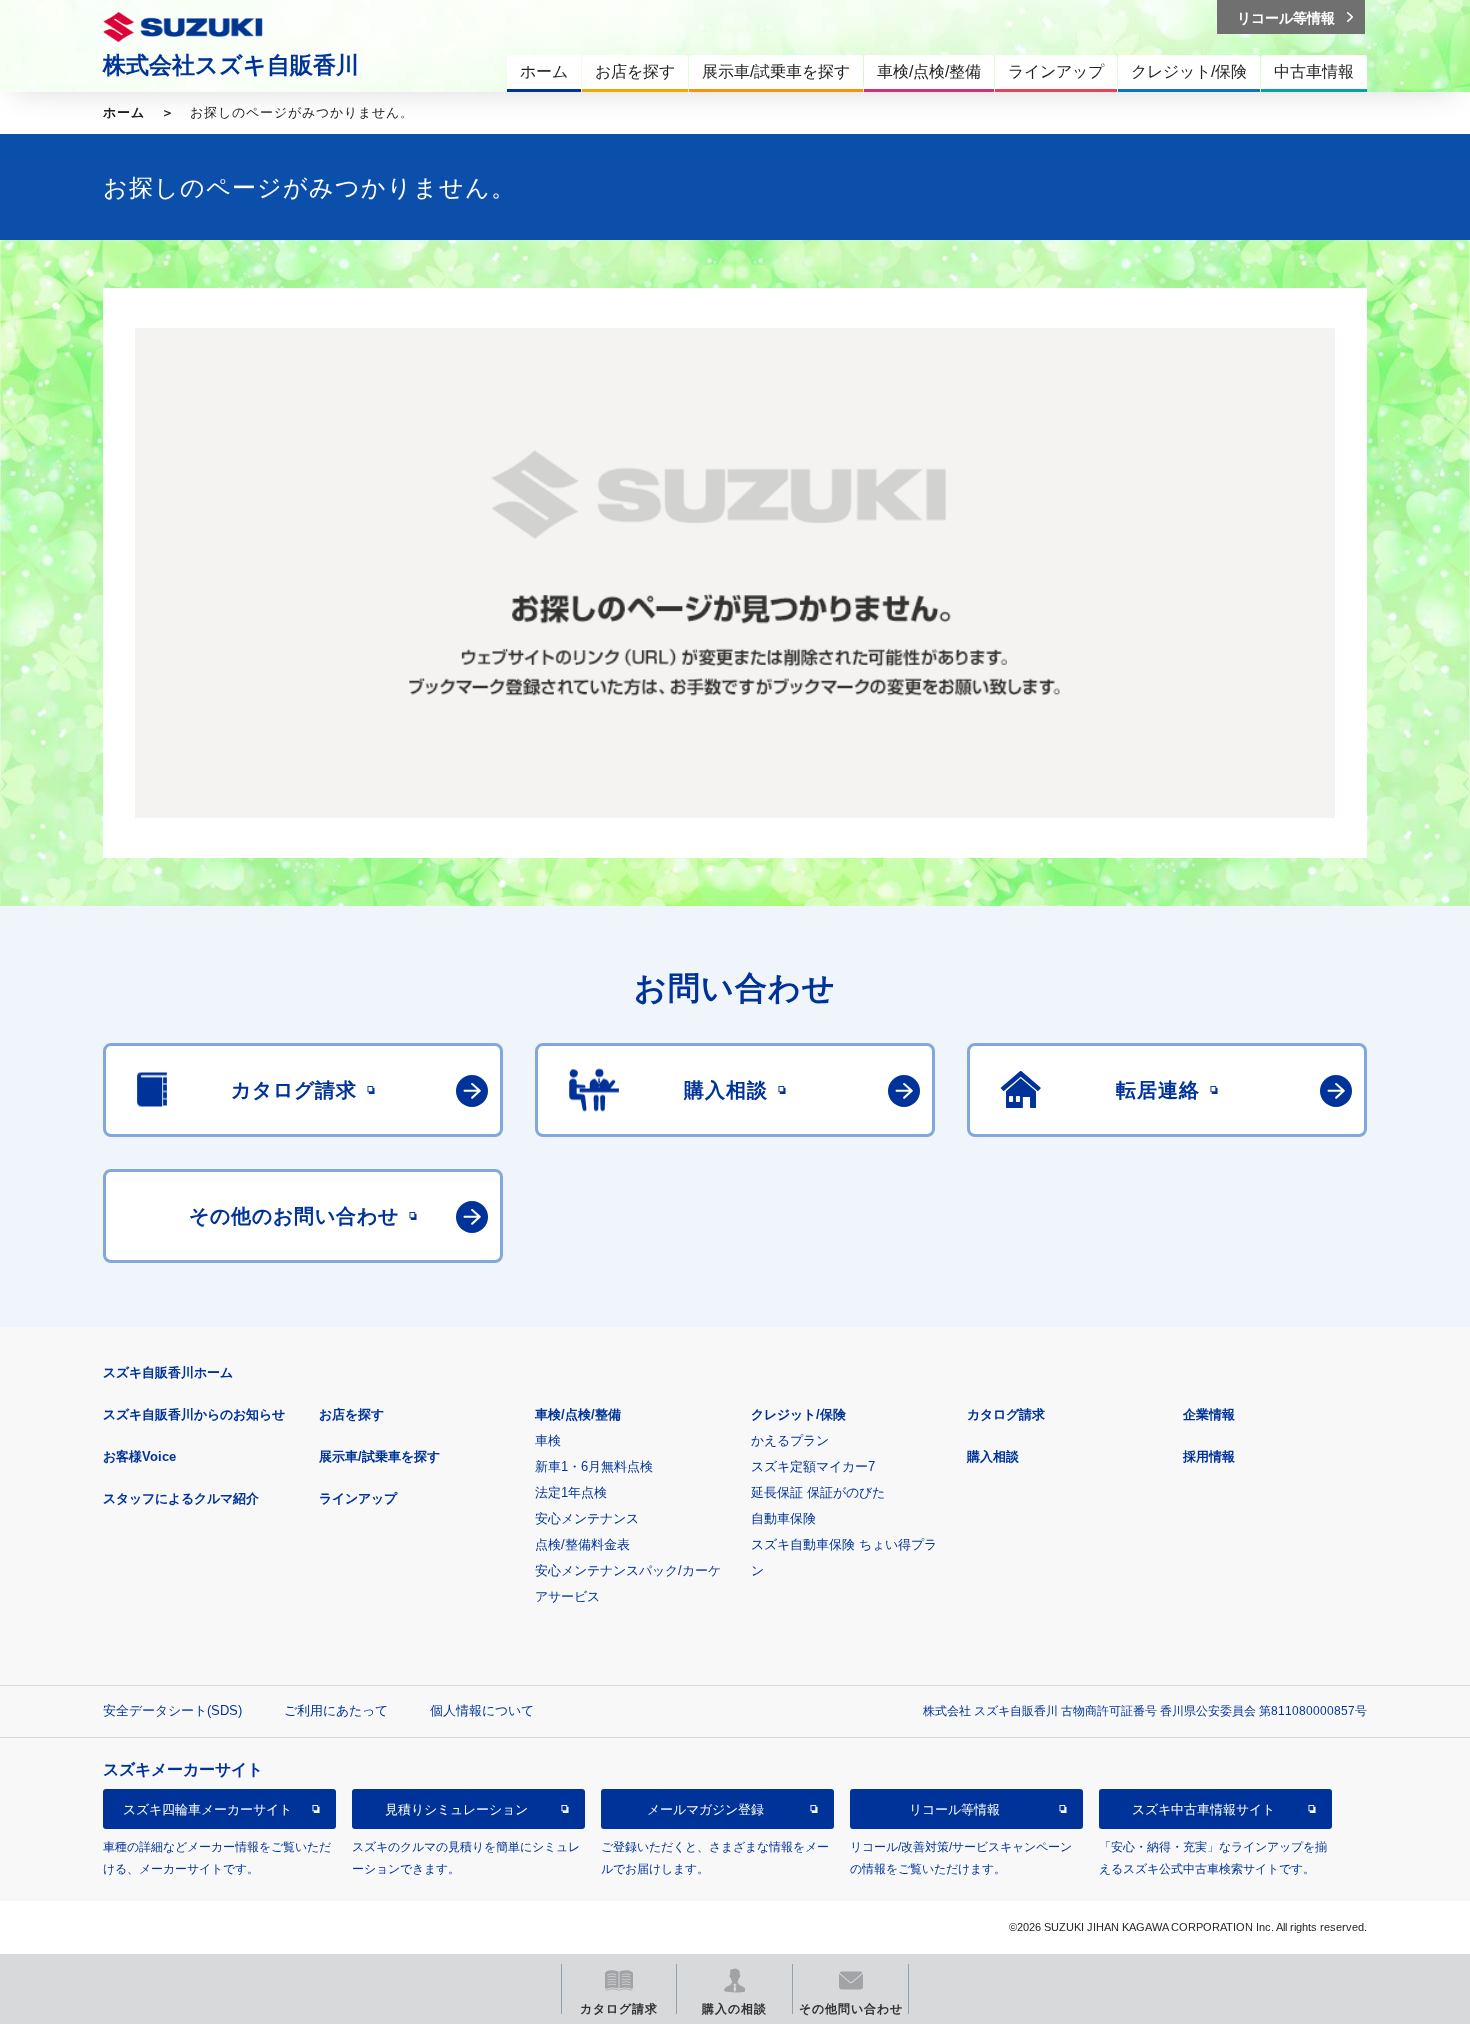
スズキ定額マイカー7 (813, 1466)
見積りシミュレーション (456, 1809)
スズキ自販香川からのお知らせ (194, 1414)
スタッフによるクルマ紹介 (181, 1498)
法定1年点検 (571, 1492)
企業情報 (1209, 1414)
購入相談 (993, 1456)
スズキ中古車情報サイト (1203, 1809)
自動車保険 (783, 1518)
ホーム (124, 112)
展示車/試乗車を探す (379, 1456)
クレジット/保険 (798, 1414)
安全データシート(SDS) (172, 1710)
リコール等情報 (954, 1809)
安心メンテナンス (587, 1518)
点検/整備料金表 (582, 1544)
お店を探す (351, 1414)
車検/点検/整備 (578, 1414)
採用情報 (1209, 1456)
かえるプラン (790, 1440)
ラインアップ (358, 1498)
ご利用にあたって (336, 1710)
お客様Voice (139, 1456)
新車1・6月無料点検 (594, 1466)
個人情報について (482, 1710)
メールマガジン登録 (705, 1809)
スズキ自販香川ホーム (168, 1372)
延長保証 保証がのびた (818, 1492)
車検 (548, 1440)
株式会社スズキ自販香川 (231, 65)
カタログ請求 (1006, 1414)
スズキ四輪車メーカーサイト (207, 1809)
